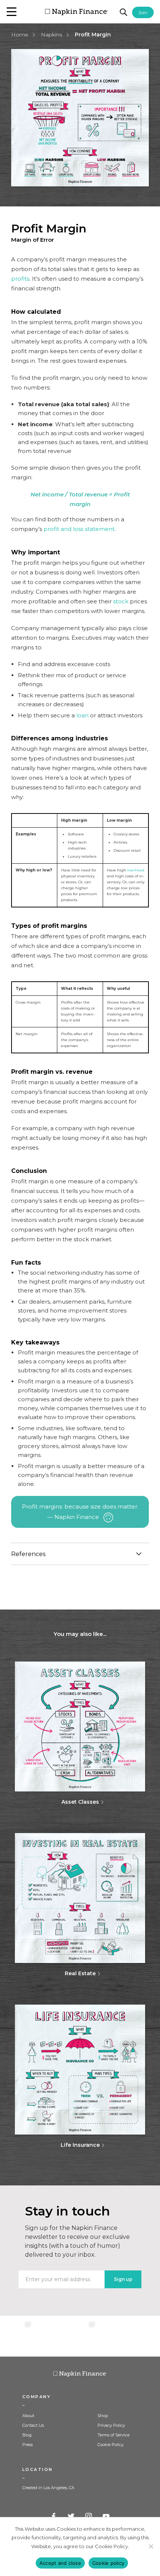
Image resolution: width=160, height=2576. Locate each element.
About (28, 2416)
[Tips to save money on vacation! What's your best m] (80, 2336)
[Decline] (151, 2546)
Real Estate (80, 1973)
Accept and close (60, 2563)
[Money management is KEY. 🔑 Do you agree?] (144, 2336)
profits (20, 279)
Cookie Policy (111, 2445)
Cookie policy (108, 2563)
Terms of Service (113, 2435)
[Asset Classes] (80, 1727)
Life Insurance (80, 2145)
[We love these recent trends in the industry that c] (16, 2336)
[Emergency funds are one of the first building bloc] (112, 2336)
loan (82, 715)
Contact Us (33, 2425)
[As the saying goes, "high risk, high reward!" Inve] (48, 2336)
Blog (27, 2435)
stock (121, 601)
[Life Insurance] (80, 2070)
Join (143, 12)
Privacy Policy (111, 2425)
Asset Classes (80, 1802)
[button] (12, 12)
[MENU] (12, 12)
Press (28, 2445)
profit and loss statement (79, 529)
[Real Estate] (80, 1899)
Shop (103, 2416)
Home (20, 35)
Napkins (52, 35)
